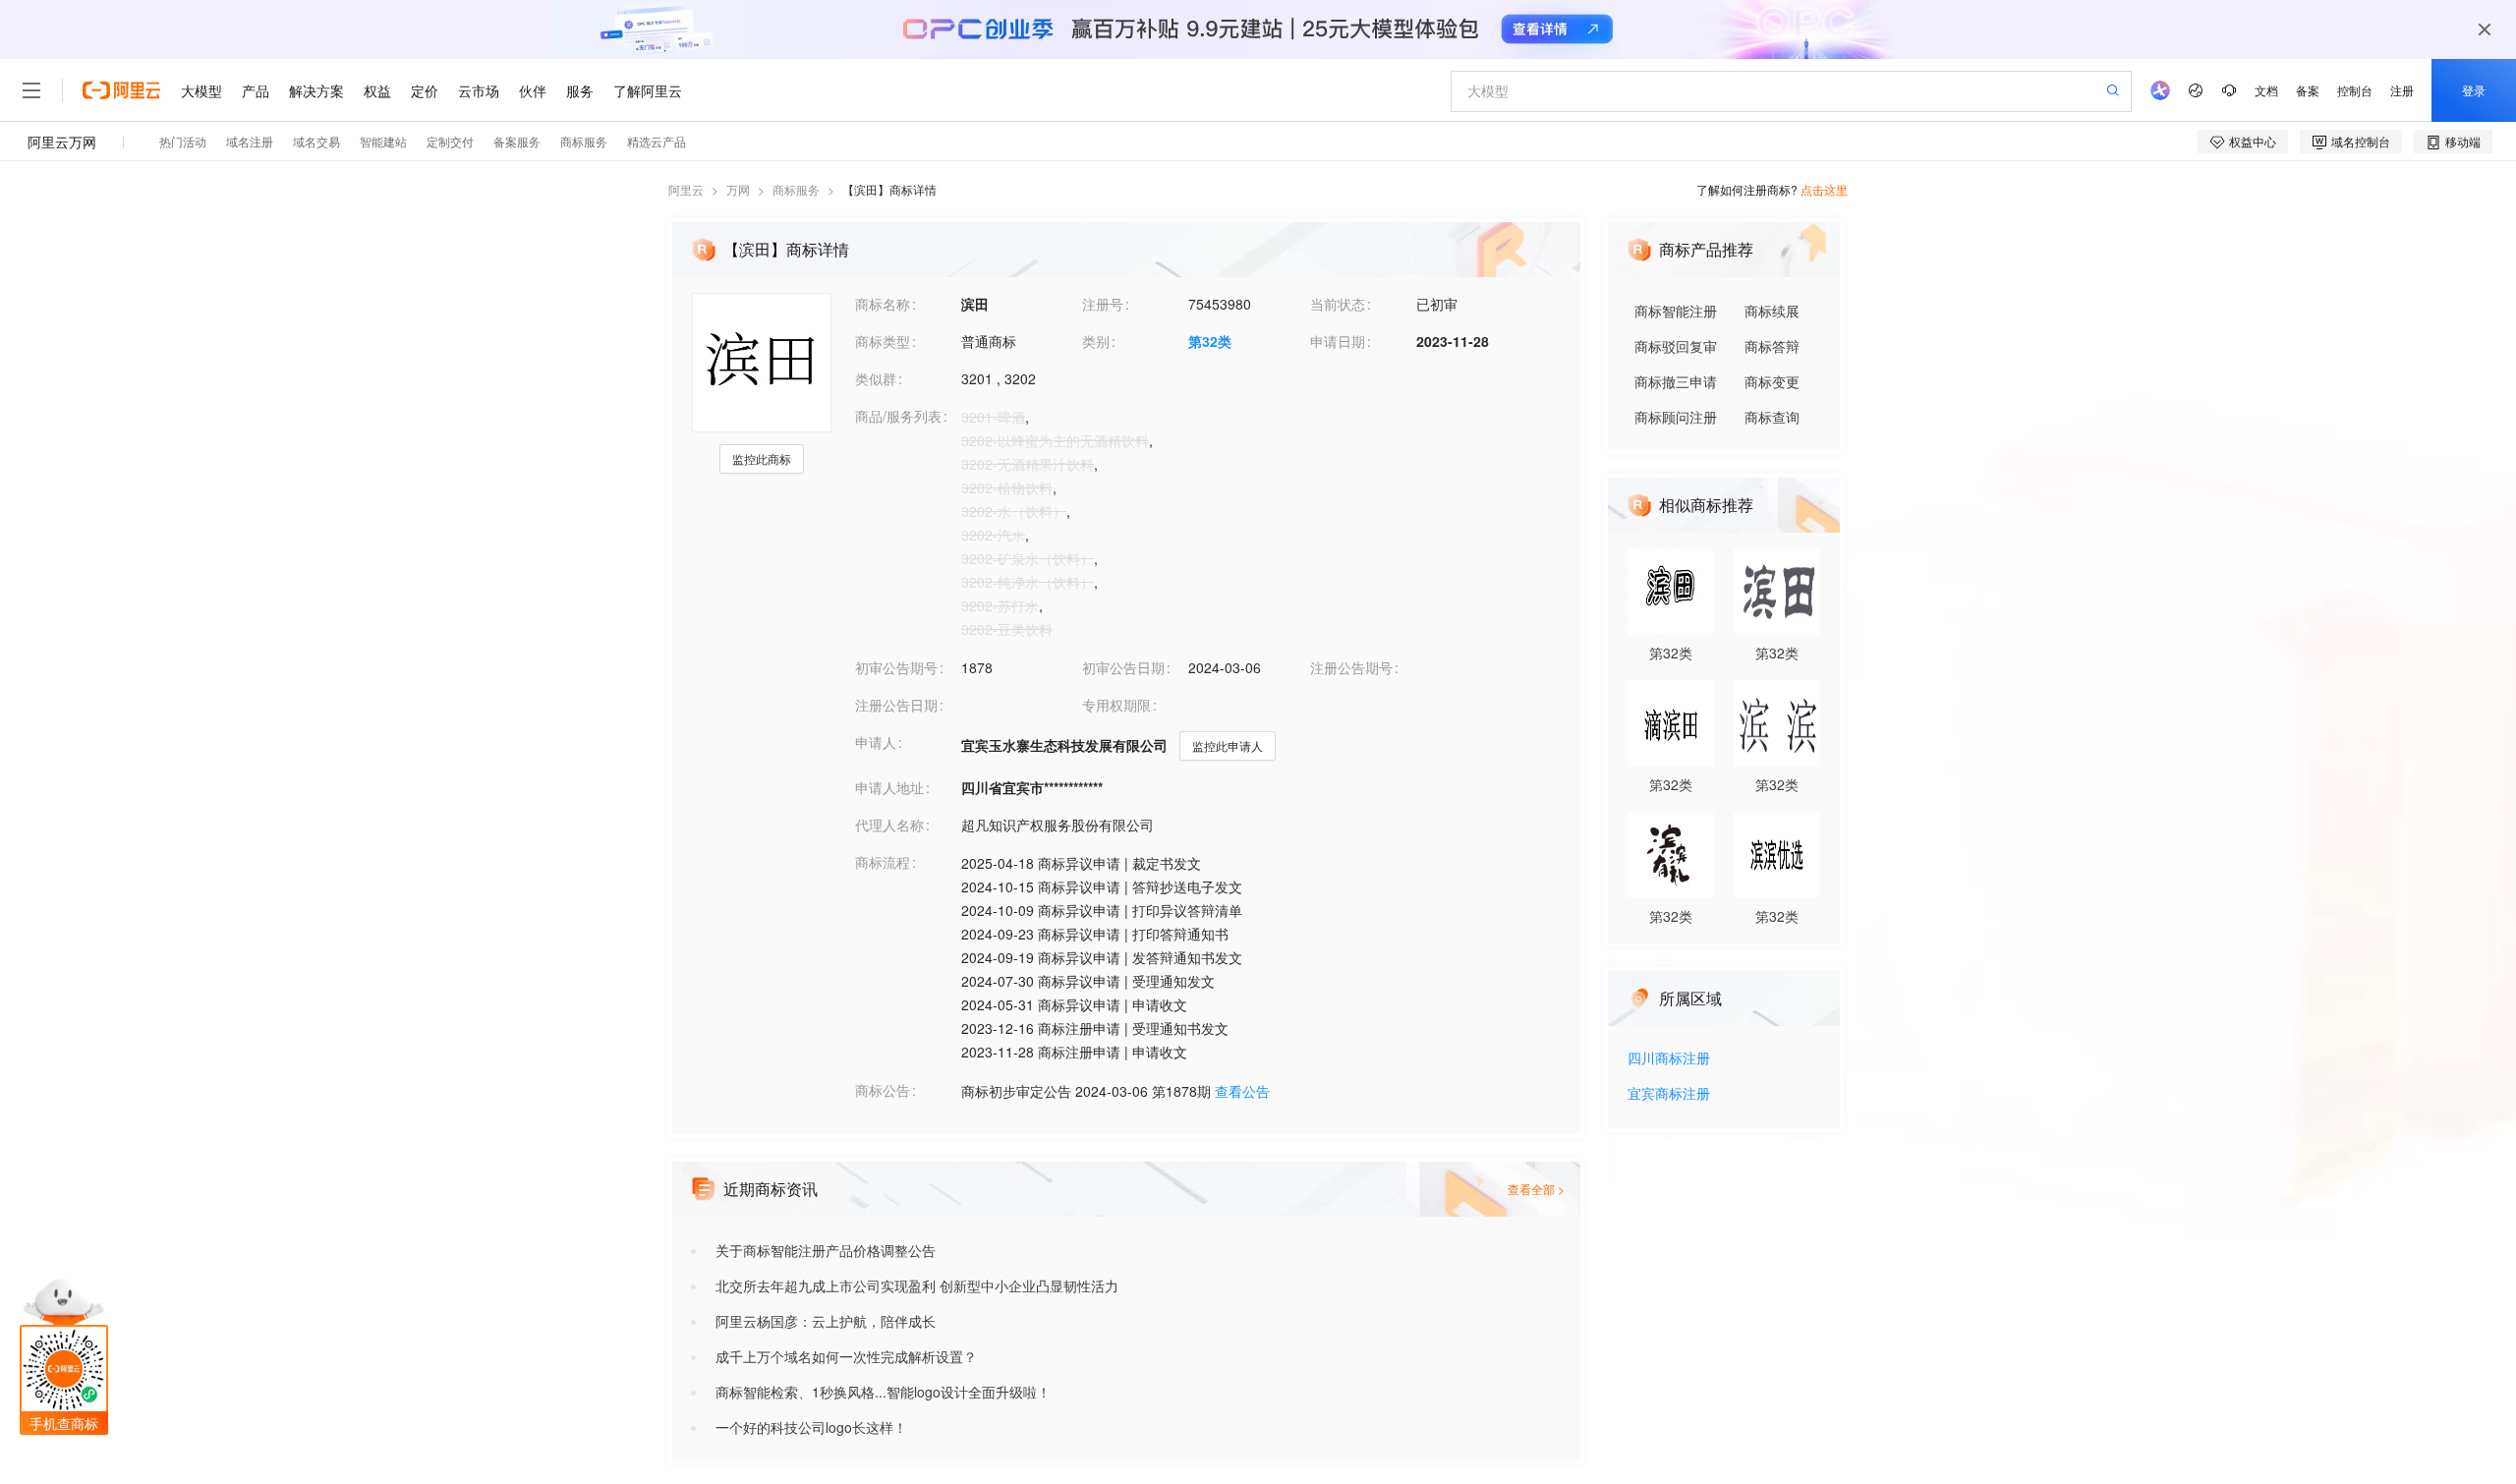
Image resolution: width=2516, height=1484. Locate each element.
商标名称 (883, 304)
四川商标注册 (1669, 1059)
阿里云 (686, 189)
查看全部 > (1536, 1189)
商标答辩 (1772, 346)
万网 (738, 189)
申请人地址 (889, 787)
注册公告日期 (896, 705)
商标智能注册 (1676, 311)
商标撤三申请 (1676, 381)
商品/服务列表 (898, 416)
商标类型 (883, 341)
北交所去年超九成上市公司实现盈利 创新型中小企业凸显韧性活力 (917, 1285)
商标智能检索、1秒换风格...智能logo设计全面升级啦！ (883, 1392)
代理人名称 (889, 825)
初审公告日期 (1123, 667)
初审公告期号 (896, 667)
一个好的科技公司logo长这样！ (811, 1427)
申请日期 (1338, 341)
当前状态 (1338, 304)
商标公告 (883, 1090)
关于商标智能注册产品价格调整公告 (826, 1250)
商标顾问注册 (1676, 417)
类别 (1096, 341)
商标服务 (796, 189)
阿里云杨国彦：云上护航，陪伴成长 (826, 1321)
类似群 (876, 378)
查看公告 (1242, 1091)
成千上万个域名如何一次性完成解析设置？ (846, 1356)
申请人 (876, 742)
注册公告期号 (1351, 667)
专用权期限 (1116, 705)
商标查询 (1772, 417)
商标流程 (883, 862)
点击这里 (1824, 189)
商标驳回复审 (1676, 346)
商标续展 (1772, 311)
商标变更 (1772, 381)
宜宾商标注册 (1669, 1094)
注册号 (1103, 304)
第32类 (1210, 341)
